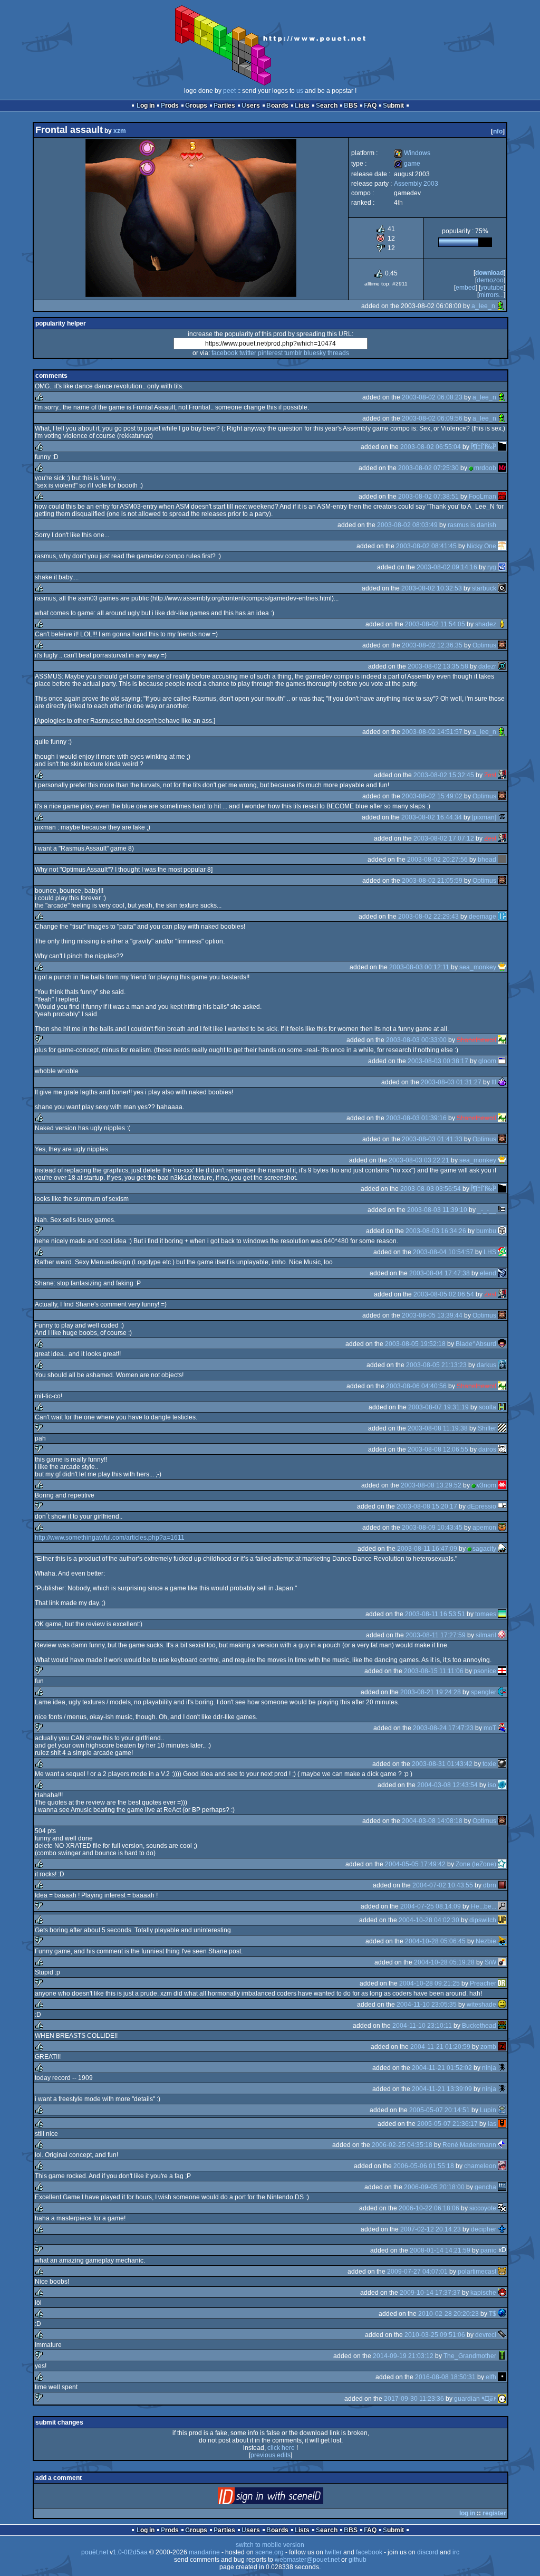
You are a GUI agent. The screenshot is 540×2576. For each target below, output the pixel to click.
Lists (302, 106)
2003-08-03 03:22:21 (419, 1160)
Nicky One (481, 546)
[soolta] (502, 1407)
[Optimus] (502, 645)
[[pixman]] (502, 817)
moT (490, 1728)
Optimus (484, 645)
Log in (146, 106)
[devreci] (502, 2335)
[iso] (502, 1785)
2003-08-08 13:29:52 (431, 1485)
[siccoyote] (502, 2208)
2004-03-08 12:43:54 (447, 1785)
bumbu (486, 1231)
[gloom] (502, 1061)
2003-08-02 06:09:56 (432, 418)
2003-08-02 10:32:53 (432, 588)
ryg (492, 567)
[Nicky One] (502, 546)
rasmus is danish (472, 525)
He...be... (484, 1906)
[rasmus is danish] (502, 525)
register (494, 2513)
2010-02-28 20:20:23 (449, 2314)
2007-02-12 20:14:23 (431, 2229)
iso (492, 1785)
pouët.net (95, 2552)
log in (467, 2513)
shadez (486, 624)
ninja (489, 2068)
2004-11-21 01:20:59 (440, 2047)
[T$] (502, 2314)
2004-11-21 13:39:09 (442, 2089)
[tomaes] (502, 1614)
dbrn (490, 1885)
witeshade (481, 2005)
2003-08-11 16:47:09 (427, 1549)
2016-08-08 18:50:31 (445, 2377)
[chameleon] (502, 2166)
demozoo (490, 280)
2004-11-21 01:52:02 (442, 2068)
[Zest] (502, 775)
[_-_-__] (502, 1210)
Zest (490, 775)
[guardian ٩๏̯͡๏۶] (502, 2399)
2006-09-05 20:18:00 (434, 2187)
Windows (412, 153)
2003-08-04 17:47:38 (440, 1273)
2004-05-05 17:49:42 (415, 1864)
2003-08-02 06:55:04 (431, 447)
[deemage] (502, 917)
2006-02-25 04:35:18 (402, 2145)
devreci (486, 2335)
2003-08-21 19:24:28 (431, 1692)
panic (488, 2250)
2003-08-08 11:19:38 (438, 1428)
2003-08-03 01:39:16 (416, 1118)
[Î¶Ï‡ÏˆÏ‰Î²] (502, 447)
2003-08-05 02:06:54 (444, 1294)
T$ (493, 2314)
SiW (490, 1962)
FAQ (370, 106)
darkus (486, 1365)
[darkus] (502, 1365)
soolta (488, 1407)
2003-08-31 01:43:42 (442, 1764)
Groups (196, 106)
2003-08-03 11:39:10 (437, 1210)
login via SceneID (288, 2498)
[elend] (502, 1273)
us (300, 91)
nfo (498, 131)
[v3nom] (502, 1485)
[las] (502, 2124)
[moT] (502, 1728)
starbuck (484, 588)
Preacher (483, 1983)
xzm (120, 131)
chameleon (480, 2166)
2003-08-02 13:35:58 (438, 666)
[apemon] (502, 1528)
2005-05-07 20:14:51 (440, 2110)
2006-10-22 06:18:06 (429, 2208)
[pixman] (484, 817)
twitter (248, 353)
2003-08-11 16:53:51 (435, 1614)
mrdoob (485, 468)
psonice (485, 1671)
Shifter (487, 1428)
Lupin (488, 2110)
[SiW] (502, 1962)
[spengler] (502, 1692)
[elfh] (502, 2377)
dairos (487, 1449)
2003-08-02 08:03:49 (407, 525)
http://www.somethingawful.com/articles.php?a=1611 (110, 1538)
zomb (488, 2047)
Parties (224, 106)
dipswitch (483, 1920)
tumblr (293, 353)
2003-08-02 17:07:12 (444, 838)
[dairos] (502, 1449)
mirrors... (491, 295)
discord (428, 2552)
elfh (491, 2377)
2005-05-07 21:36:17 (447, 2124)
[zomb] (502, 2047)
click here (281, 2448)
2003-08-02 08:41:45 (426, 546)
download (489, 273)
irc (456, 2552)
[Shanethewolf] (502, 1040)
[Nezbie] (502, 1941)
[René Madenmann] (502, 2145)
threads (338, 353)
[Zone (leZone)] (502, 1864)
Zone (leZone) (476, 1864)
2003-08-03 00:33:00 (416, 1040)
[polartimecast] (502, 2272)
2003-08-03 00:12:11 (419, 967)
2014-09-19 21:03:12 (403, 2356)
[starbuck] (502, 588)
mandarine (204, 2552)
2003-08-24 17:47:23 (443, 1728)
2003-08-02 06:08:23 (432, 397)
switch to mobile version (270, 2545)
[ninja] (502, 2068)
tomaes (486, 1614)
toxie (489, 1764)
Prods (170, 106)
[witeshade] (502, 2005)
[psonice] (502, 1671)
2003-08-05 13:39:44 (432, 1315)
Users (251, 106)
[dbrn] (502, 1885)
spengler (484, 1692)
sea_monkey (478, 967)
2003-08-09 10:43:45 (432, 1528)
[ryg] (502, 567)
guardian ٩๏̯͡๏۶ (475, 2399)
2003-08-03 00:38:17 (438, 1061)
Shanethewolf (476, 1040)
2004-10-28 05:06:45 (435, 1941)
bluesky (315, 353)
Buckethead (479, 2026)
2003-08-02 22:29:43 (428, 917)
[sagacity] (502, 1549)
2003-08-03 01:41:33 (432, 1139)
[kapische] (502, 2293)
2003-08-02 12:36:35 (432, 645)
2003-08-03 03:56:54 (431, 1189)
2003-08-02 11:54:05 (435, 624)
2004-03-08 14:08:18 (432, 1821)
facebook (225, 353)
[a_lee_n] (501, 306)
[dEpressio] (502, 1506)
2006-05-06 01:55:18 (424, 2166)
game (407, 164)
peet (229, 91)
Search (327, 106)
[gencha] (502, 2187)
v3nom (486, 1485)
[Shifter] (502, 1428)
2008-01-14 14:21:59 (440, 2250)
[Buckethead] (502, 2026)
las (492, 2124)
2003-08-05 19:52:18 (415, 1344)
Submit (393, 106)
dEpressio (482, 1506)
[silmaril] (502, 1635)
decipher (484, 2229)
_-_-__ (487, 1210)
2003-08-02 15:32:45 (444, 775)
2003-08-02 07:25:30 (428, 468)
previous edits (271, 2455)
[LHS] (502, 1252)
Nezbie (486, 1941)
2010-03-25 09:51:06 (435, 2335)
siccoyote (483, 2208)
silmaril (486, 1635)
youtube (492, 288)
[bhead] (502, 860)
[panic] (502, 2250)
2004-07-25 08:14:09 (431, 1906)
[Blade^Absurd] (502, 1344)
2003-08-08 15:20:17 (427, 1506)
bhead (487, 860)
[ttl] (502, 1082)
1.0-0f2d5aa (130, 2552)
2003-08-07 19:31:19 (438, 1407)
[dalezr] (502, 666)
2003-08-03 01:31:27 (451, 1082)
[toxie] (502, 1764)
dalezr (487, 666)
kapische (483, 2293)
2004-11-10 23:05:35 (427, 2005)
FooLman (483, 497)
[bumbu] (502, 1231)
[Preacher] (502, 1983)
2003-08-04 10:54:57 (443, 1252)
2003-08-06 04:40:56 (416, 1386)
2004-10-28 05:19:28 (444, 1962)
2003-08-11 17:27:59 (436, 1635)
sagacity (484, 1549)
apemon (484, 1528)
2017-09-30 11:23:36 (414, 2399)
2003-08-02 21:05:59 (432, 881)
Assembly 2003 (416, 184)
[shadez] (502, 624)
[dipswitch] (502, 1920)
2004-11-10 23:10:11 (422, 2026)
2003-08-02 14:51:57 (432, 732)
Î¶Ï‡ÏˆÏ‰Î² (484, 447)
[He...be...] (502, 1906)
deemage (483, 917)
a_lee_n (483, 306)
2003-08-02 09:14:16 (447, 567)
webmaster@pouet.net (307, 2560)
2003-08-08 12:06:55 (438, 1449)
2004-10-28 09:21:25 (430, 1983)
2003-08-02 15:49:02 (432, 796)
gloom (487, 1061)
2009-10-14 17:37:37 (430, 2293)
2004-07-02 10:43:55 (443, 1885)
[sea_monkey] (502, 967)
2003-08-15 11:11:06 (434, 1671)
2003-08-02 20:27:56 (437, 860)
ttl (494, 1082)
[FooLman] (502, 497)
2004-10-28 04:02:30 (429, 1920)
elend (488, 1273)
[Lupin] (502, 2110)
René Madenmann (469, 2145)
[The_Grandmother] (502, 2356)
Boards (277, 106)
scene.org (269, 2552)
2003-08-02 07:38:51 (428, 497)
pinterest (270, 353)
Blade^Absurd (476, 1344)
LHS (490, 1252)
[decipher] (502, 2229)
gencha (485, 2187)
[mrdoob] (502, 468)
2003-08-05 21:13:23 (436, 1365)
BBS (351, 106)
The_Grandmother (470, 2356)
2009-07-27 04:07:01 (417, 2272)
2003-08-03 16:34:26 (436, 1231)
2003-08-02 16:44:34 (432, 817)
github (358, 2560)
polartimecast (477, 2272)
